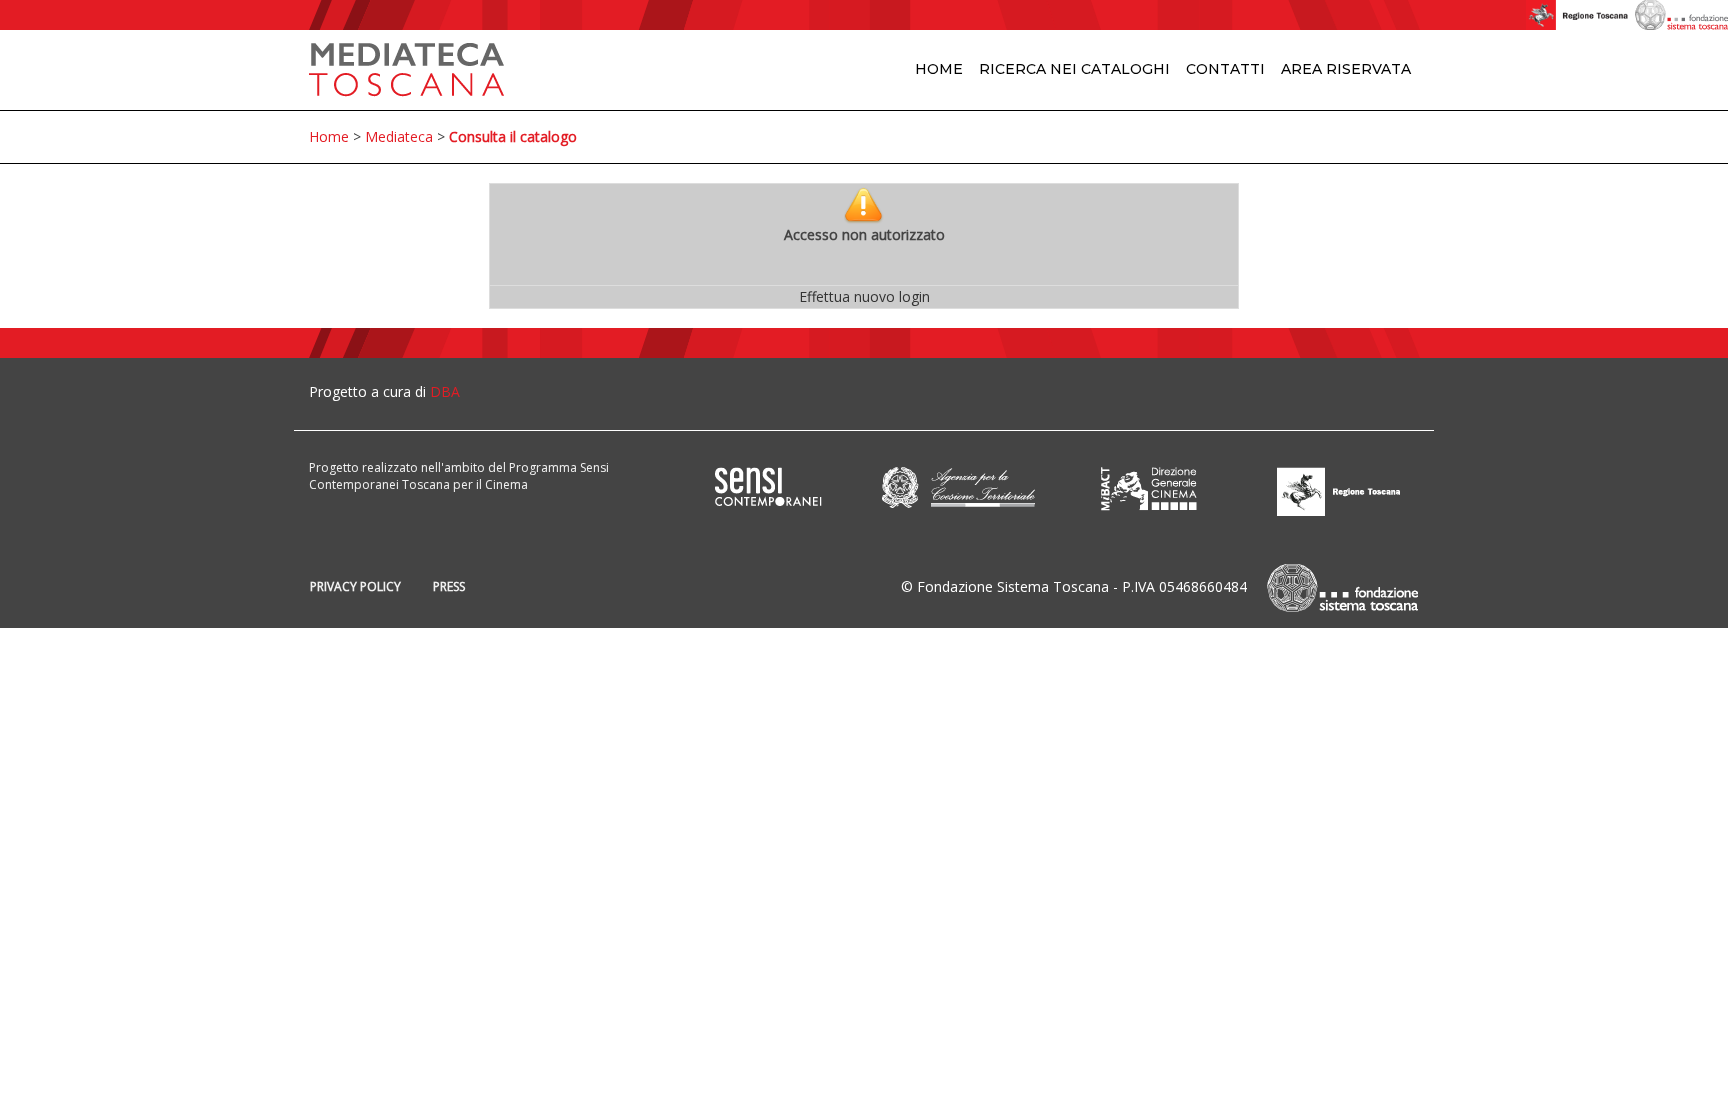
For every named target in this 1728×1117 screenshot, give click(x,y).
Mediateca (399, 136)
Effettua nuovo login (864, 296)
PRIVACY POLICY (355, 586)
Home (939, 69)
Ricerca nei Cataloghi (1074, 69)
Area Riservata (1346, 69)
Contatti (1225, 69)
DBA (445, 391)
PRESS (449, 586)
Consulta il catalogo (513, 136)
